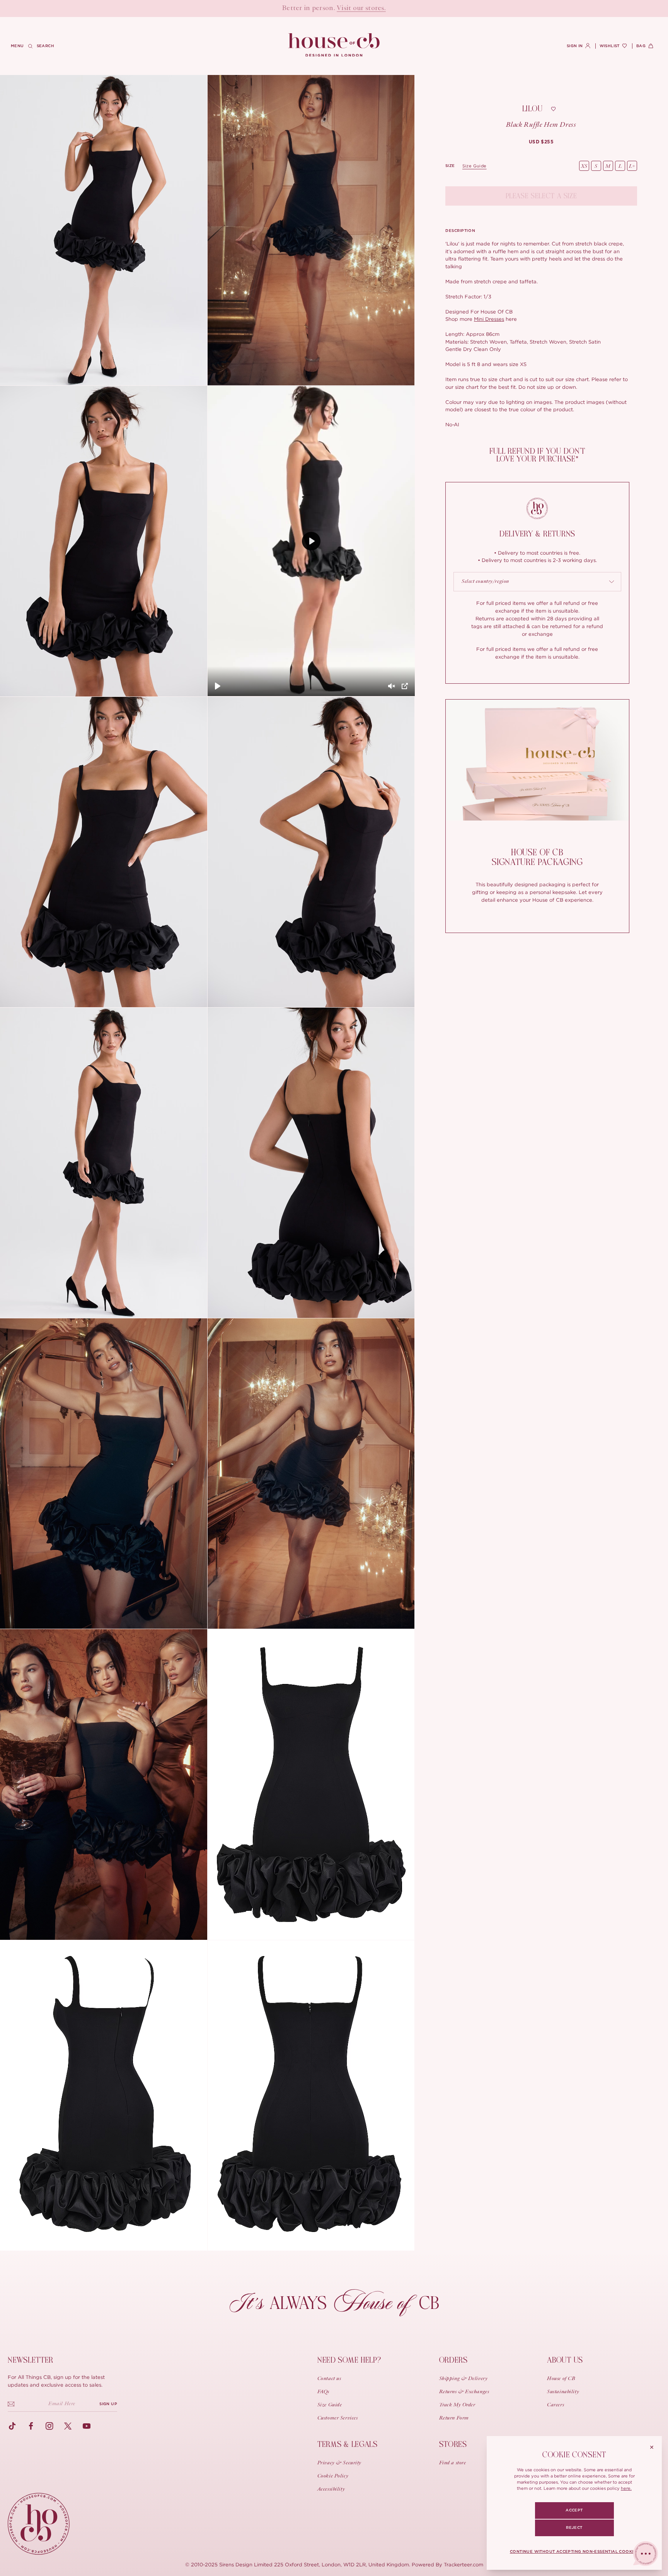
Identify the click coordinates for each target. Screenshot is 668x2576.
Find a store (453, 2463)
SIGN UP (108, 2404)
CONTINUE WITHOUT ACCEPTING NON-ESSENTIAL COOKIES (574, 2552)
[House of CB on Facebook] (31, 2426)
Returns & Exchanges (464, 2392)
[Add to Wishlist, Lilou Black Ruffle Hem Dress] (553, 109)
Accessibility (331, 2489)
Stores (453, 2444)
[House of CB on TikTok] (12, 2426)
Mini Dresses (489, 319)
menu (17, 46)
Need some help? (349, 2360)
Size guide (475, 166)
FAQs (323, 2392)
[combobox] (537, 582)
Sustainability (563, 2392)
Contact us (329, 2379)
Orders (453, 2360)
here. (626, 2488)
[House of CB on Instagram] (49, 2426)
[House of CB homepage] (39, 2524)
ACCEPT (574, 2510)
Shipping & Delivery (464, 2379)
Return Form (454, 2418)
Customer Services (338, 2418)
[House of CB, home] (334, 45)
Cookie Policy (333, 2476)
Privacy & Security (339, 2463)
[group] (541, 142)
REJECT (574, 2528)
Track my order (457, 2405)
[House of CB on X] (68, 2426)
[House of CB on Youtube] (87, 2426)
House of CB (561, 2379)
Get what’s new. (378, 9)
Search (45, 46)
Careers (556, 2405)
